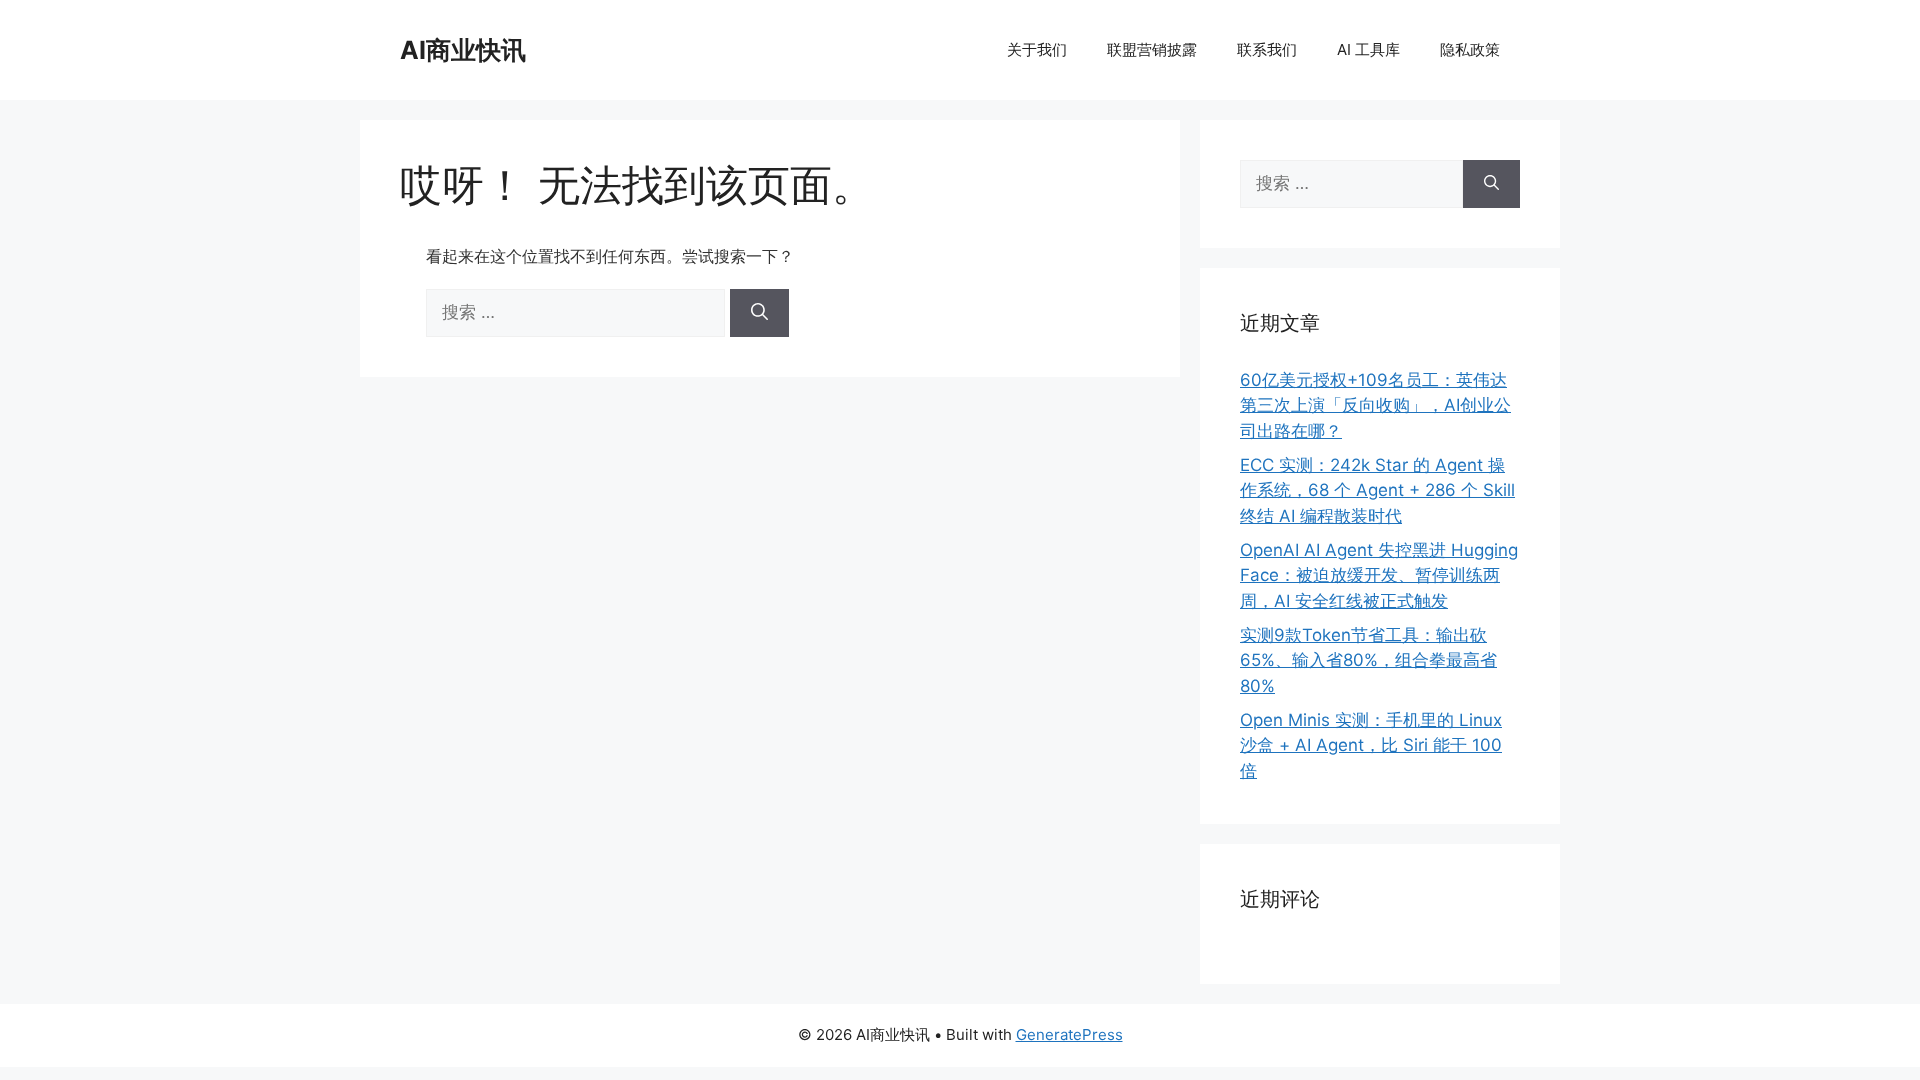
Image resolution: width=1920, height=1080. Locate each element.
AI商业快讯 (463, 50)
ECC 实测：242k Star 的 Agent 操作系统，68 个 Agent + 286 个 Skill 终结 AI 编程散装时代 (1377, 490)
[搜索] (759, 313)
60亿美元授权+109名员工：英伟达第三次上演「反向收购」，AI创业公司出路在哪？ (1375, 405)
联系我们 (1267, 49)
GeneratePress (1069, 1034)
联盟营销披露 (1152, 49)
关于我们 (1037, 49)
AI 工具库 (1368, 49)
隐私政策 (1470, 49)
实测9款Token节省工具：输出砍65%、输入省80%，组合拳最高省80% (1368, 660)
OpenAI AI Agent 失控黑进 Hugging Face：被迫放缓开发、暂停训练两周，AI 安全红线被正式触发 (1379, 575)
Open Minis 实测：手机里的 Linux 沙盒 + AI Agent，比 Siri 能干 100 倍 (1371, 745)
